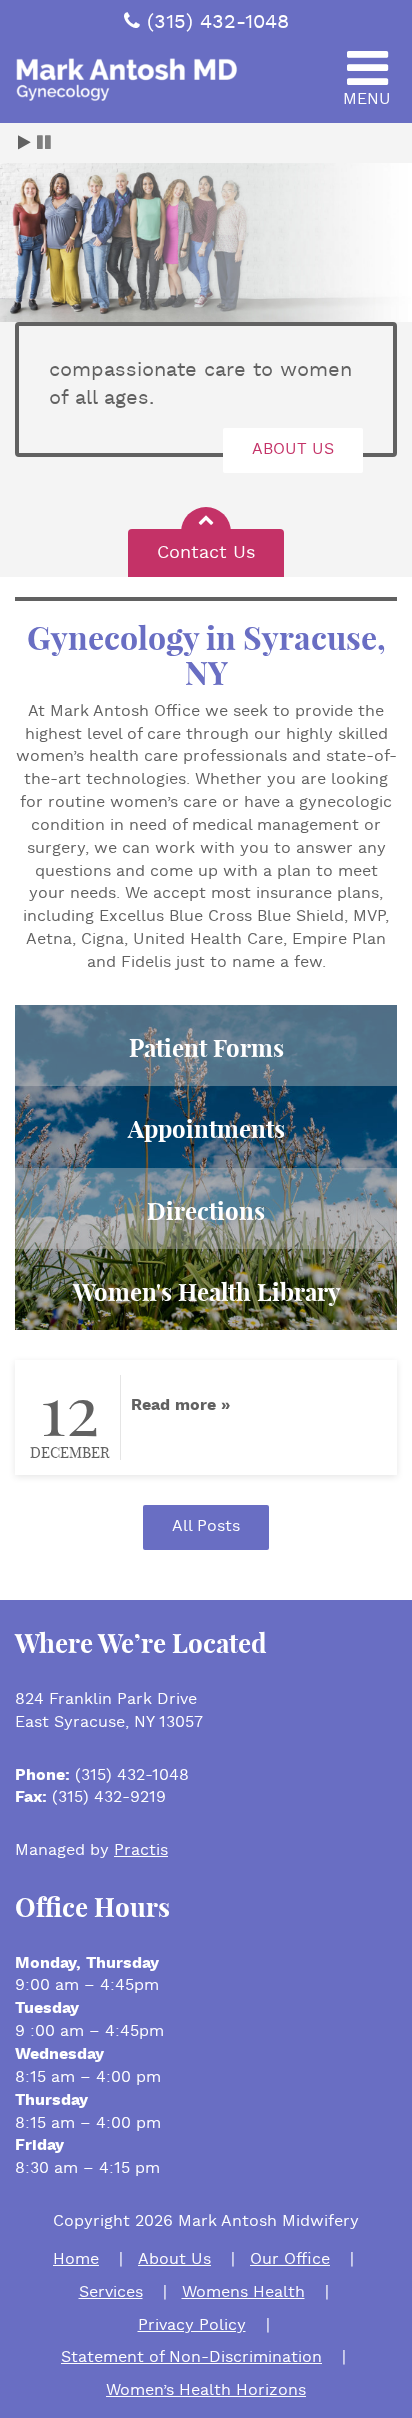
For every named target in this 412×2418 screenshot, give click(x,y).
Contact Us (206, 552)
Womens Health (243, 2292)
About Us (174, 2259)
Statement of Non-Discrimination (191, 2357)
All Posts (206, 1526)
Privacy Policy (192, 2325)
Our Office (290, 2259)
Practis (141, 1850)
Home (76, 2259)
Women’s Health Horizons (206, 2390)
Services (111, 2292)
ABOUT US (293, 449)
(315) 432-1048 (218, 22)
